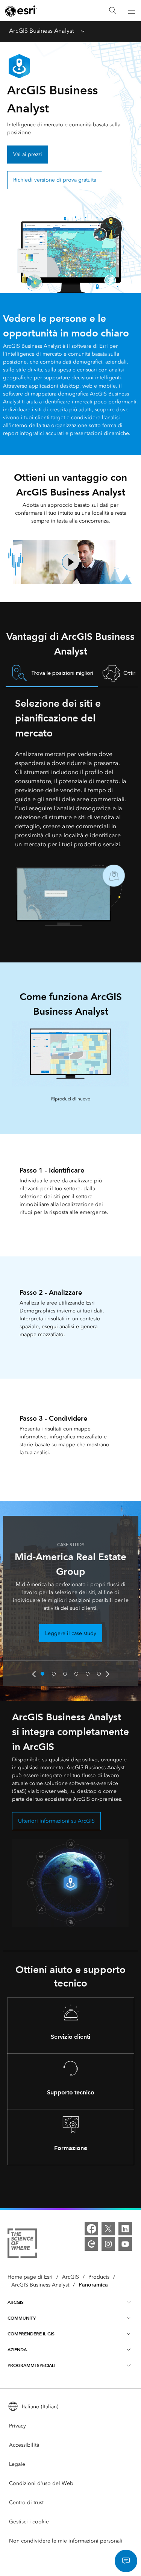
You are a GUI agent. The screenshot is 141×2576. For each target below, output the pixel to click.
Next (108, 1674)
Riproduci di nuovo (71, 1099)
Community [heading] (22, 2318)
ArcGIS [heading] (16, 2302)
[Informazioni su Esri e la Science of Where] (22, 2245)
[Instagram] (108, 2244)
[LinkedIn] (125, 2229)
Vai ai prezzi (28, 154)
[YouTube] (125, 2244)
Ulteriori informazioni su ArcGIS (56, 1821)
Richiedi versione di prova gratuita (55, 180)
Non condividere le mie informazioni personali (66, 2541)
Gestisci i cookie (29, 2522)
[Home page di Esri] (21, 11)
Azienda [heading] (17, 2349)
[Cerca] (113, 11)
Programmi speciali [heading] (31, 2365)
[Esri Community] (91, 2244)
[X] (108, 2229)
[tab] (52, 674)
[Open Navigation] (132, 11)
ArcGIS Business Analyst (42, 31)
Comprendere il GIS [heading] (31, 2334)
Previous (34, 1674)
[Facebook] (91, 2229)
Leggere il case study (71, 1633)
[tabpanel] (71, 811)
